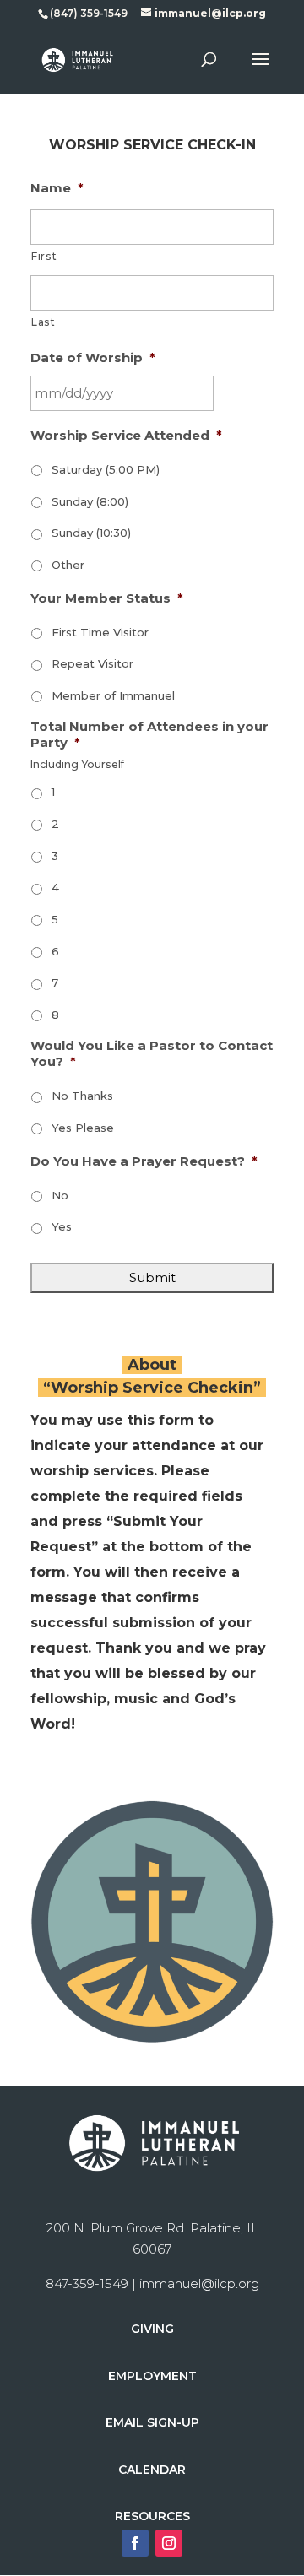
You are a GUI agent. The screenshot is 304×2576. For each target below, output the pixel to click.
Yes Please (83, 1128)
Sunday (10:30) (91, 533)
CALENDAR (152, 2470)
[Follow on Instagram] (169, 2543)
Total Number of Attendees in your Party (149, 735)
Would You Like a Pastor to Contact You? (152, 1054)
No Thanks (82, 1096)
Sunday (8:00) (90, 501)
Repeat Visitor (92, 663)
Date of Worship (93, 357)
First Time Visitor (100, 632)
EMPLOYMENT (152, 2376)
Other (68, 565)
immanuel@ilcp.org (199, 2284)
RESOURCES (152, 2516)
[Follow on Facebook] (135, 2543)
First (44, 256)
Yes (62, 1226)
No (60, 1195)
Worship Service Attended (126, 435)
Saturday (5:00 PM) (106, 469)
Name (57, 188)
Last (43, 322)
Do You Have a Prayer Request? (144, 1161)
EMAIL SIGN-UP (152, 2422)
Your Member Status (107, 598)
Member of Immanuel (113, 695)
